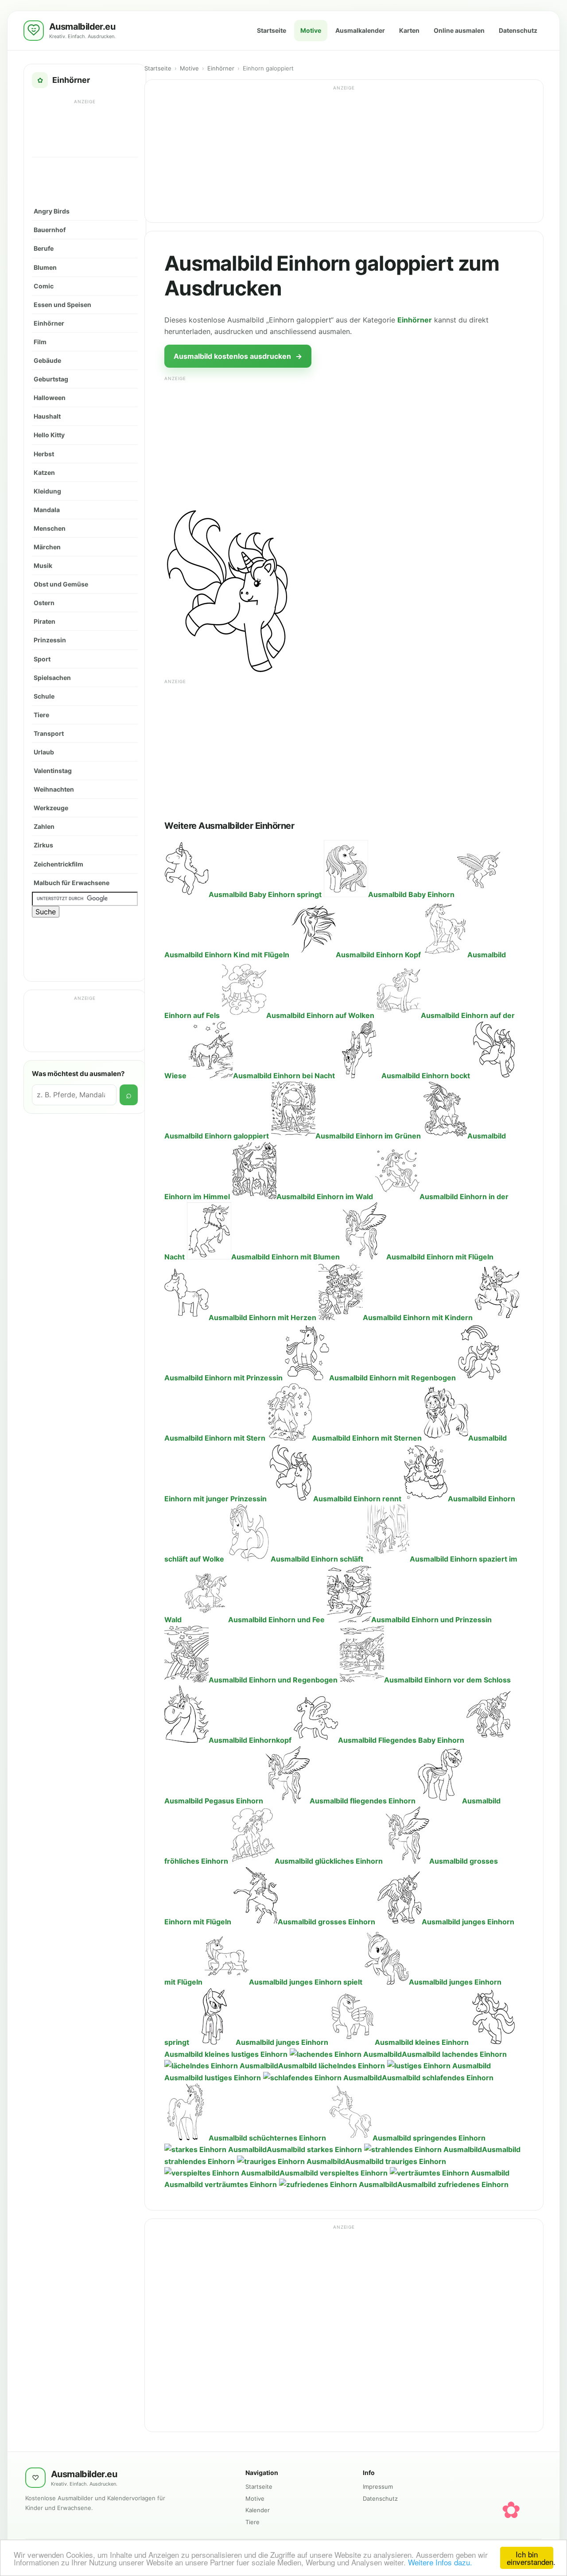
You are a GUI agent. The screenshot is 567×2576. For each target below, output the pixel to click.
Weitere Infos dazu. (440, 2562)
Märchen (47, 547)
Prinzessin (50, 640)
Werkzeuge (51, 808)
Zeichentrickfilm (58, 864)
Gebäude (47, 360)
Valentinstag (53, 771)
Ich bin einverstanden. (530, 2558)
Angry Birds (52, 211)
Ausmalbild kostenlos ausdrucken (238, 356)
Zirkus (43, 845)
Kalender (258, 2510)
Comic (44, 286)
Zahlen (44, 826)
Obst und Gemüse (61, 584)
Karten (409, 30)
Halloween (50, 398)
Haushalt (47, 416)
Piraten (45, 621)
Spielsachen (52, 678)
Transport (49, 733)
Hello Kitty (49, 435)
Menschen (50, 528)
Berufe (44, 248)
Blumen (45, 267)
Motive (311, 30)
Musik (43, 565)
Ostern (44, 603)
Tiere (41, 715)
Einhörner (49, 323)
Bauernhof (50, 230)
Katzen (44, 472)
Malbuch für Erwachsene (72, 883)
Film (40, 342)
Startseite (272, 30)
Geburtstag (51, 379)
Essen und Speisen (62, 305)
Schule (44, 696)
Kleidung (47, 491)
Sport (42, 659)
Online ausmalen (459, 30)
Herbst (44, 454)
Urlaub (44, 752)
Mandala (47, 510)
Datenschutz (518, 30)
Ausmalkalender (360, 30)
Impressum (378, 2487)
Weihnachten (54, 789)
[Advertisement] (85, 128)
